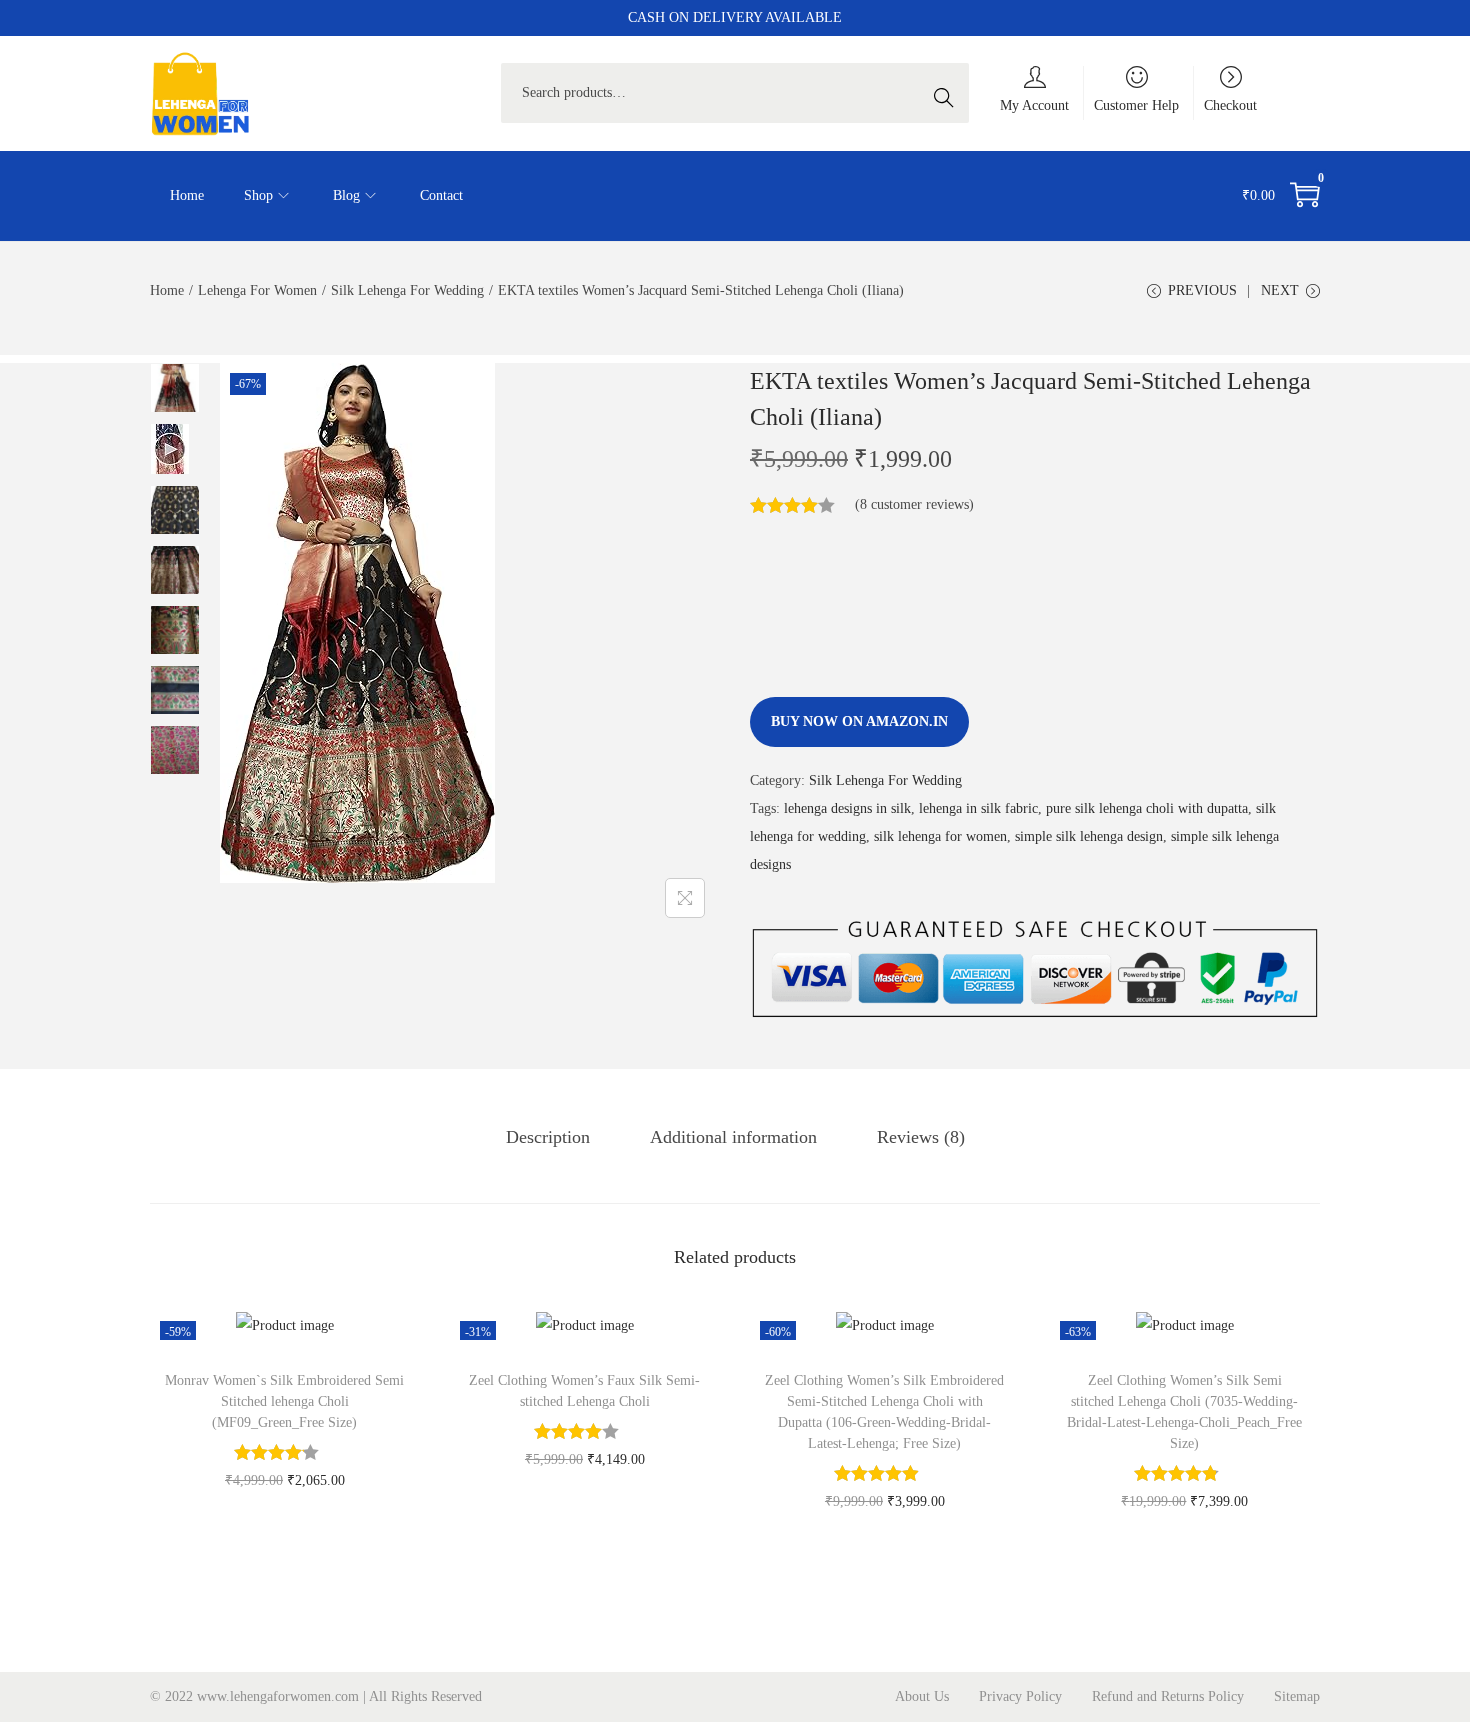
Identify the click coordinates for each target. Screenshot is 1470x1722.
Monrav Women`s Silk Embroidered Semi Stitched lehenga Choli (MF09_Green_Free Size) (284, 1401)
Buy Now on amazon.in (859, 721)
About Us (922, 1696)
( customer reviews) (914, 504)
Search (949, 92)
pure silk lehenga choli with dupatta (1147, 808)
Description (548, 1137)
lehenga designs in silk (847, 808)
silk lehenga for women (940, 836)
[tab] (548, 1137)
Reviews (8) (921, 1137)
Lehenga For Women (257, 290)
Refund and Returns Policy (1168, 1696)
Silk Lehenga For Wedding (407, 290)
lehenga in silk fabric (978, 808)
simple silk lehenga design (1089, 836)
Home (167, 290)
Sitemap (1297, 1696)
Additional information (733, 1137)
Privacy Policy (1020, 1696)
